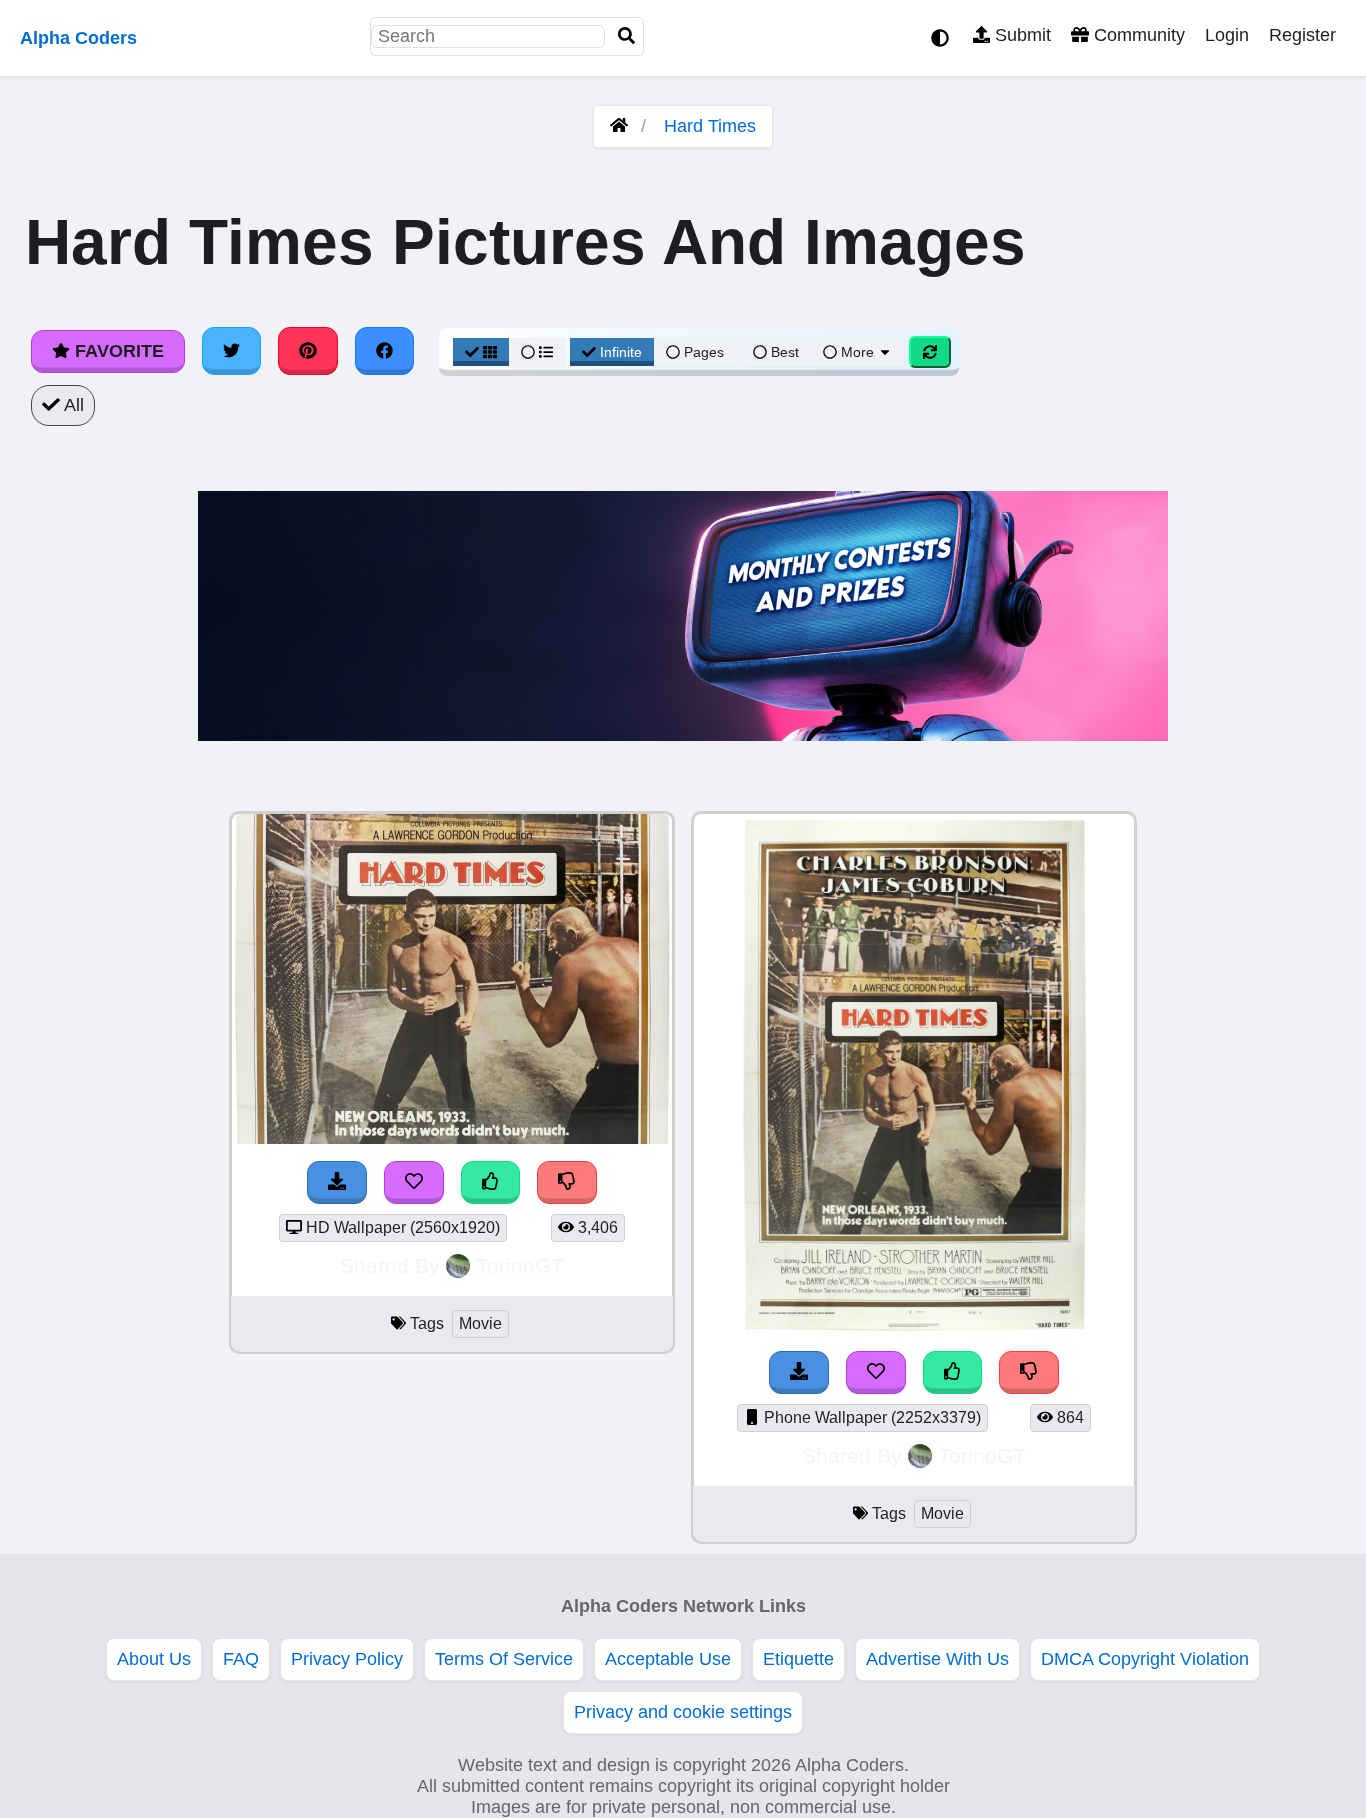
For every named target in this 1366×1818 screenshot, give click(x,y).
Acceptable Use (668, 1659)
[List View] (537, 352)
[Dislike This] (567, 1182)
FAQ (241, 1659)
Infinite (621, 352)
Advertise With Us (937, 1659)
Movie (480, 1323)
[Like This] (491, 1182)
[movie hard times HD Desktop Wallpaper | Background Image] (452, 1138)
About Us (154, 1659)
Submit (1020, 35)
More (857, 352)
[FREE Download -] (337, 1182)
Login (1227, 35)
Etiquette (798, 1659)
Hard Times (710, 126)
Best (783, 352)
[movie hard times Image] (914, 1328)
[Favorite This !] (414, 1182)
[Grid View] (481, 352)
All (72, 405)
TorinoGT (520, 1265)
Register (1302, 35)
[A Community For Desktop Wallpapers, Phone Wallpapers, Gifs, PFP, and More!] (619, 126)
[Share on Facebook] (385, 351)
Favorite (117, 351)
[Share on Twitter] (232, 351)
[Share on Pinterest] (308, 351)
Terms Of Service (504, 1659)
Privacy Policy (347, 1659)
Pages (704, 352)
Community (1137, 35)
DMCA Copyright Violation (1145, 1659)
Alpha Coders (78, 38)
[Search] (627, 36)
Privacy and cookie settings (683, 1712)
